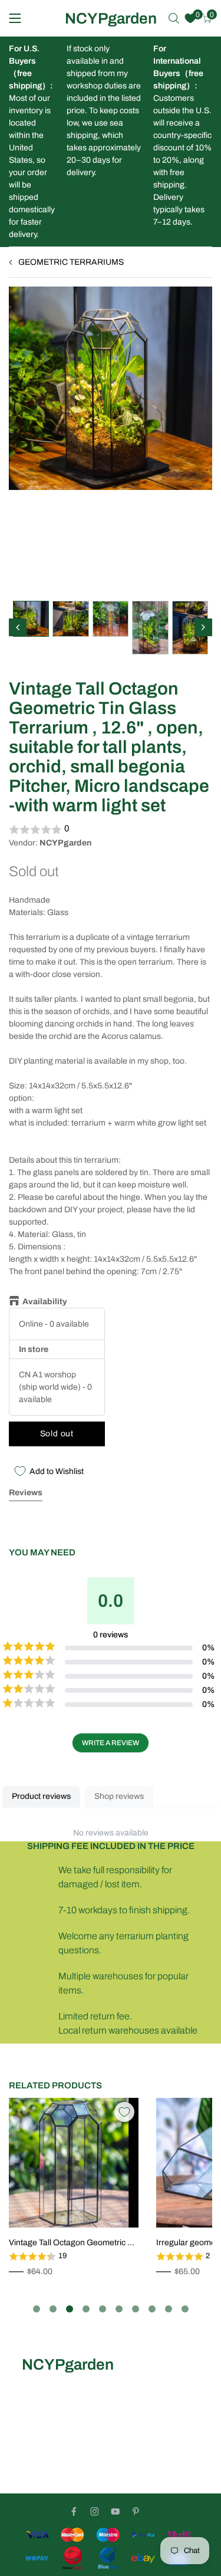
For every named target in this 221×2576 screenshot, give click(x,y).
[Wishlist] (190, 18)
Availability (45, 1302)
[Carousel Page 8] (152, 2309)
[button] (111, 830)
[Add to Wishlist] (124, 2112)
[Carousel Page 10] (185, 2309)
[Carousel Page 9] (169, 2309)
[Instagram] (95, 2511)
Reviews (26, 1493)
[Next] (203, 627)
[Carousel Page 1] (37, 2309)
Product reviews (41, 1796)
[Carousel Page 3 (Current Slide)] (70, 2309)
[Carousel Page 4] (86, 2309)
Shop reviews (119, 1796)
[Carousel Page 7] (136, 2309)
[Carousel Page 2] (53, 2309)
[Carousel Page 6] (119, 2309)
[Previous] (18, 627)
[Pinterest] (136, 2511)
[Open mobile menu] (15, 18)
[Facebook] (74, 2511)
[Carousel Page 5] (103, 2309)
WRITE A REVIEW (111, 1743)
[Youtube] (115, 2511)
